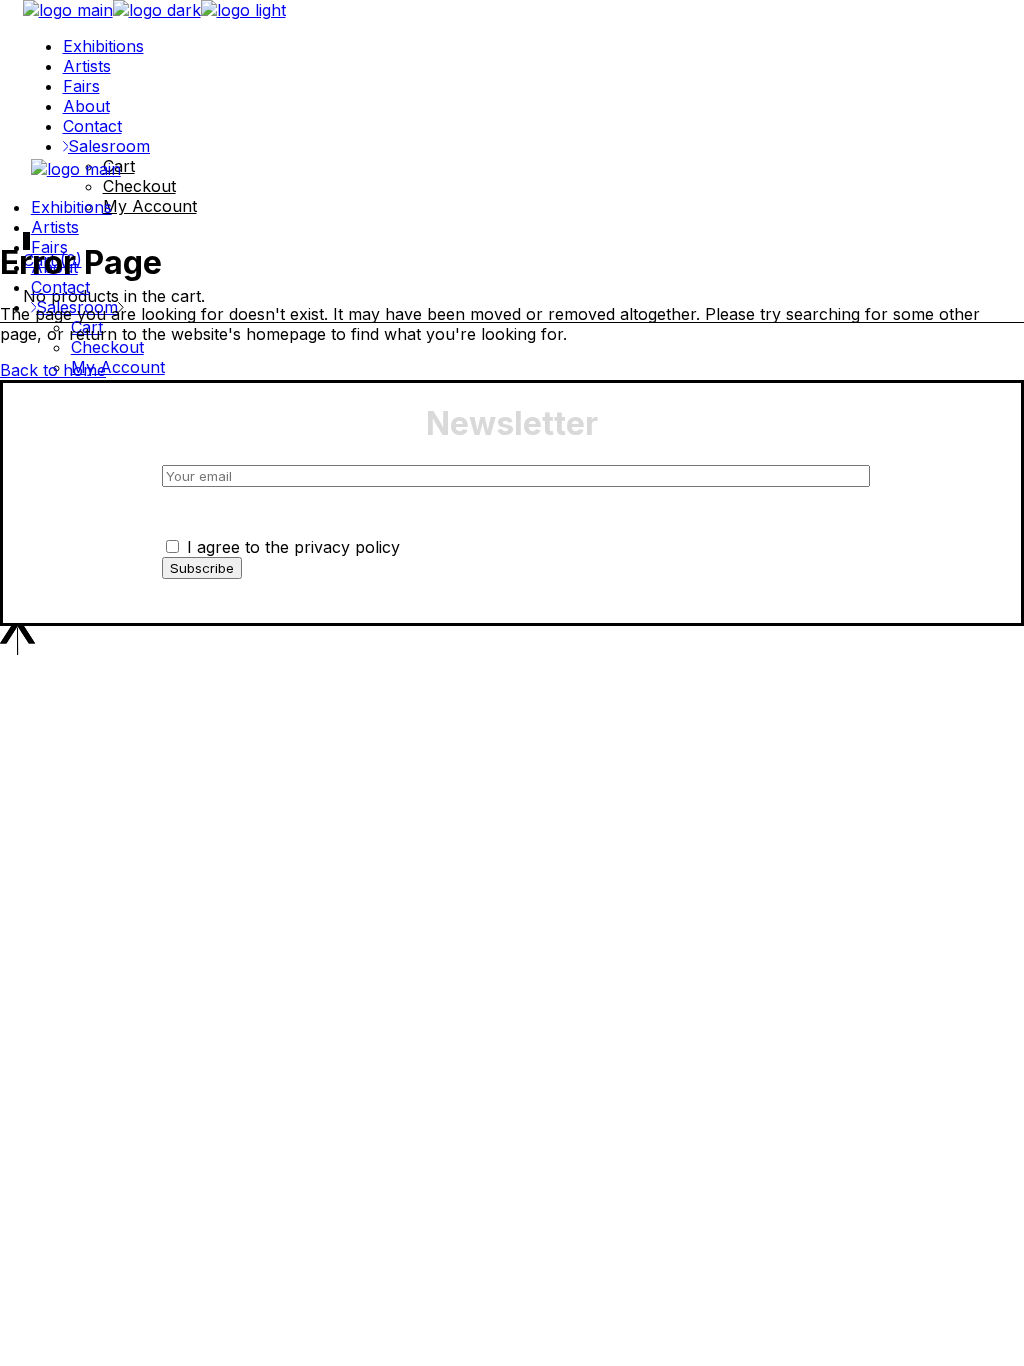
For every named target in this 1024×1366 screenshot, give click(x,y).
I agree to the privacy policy (291, 547)
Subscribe (202, 568)
